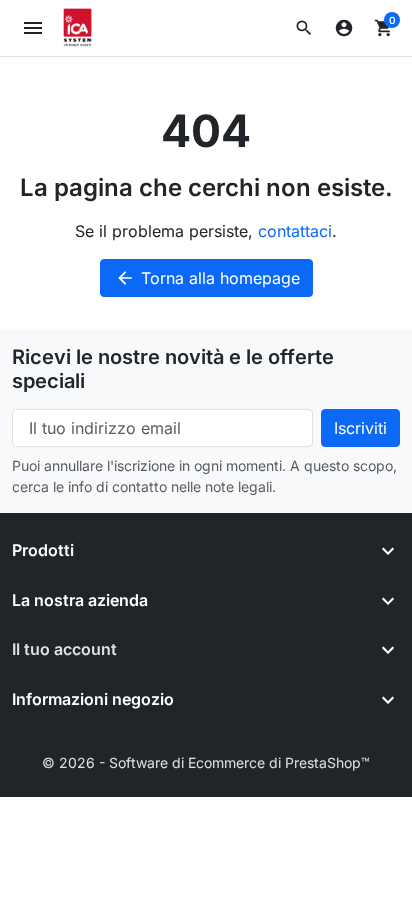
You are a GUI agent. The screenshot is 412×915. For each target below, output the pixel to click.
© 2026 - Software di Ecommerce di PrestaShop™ (206, 762)
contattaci (295, 231)
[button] (304, 28)
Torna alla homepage (207, 278)
